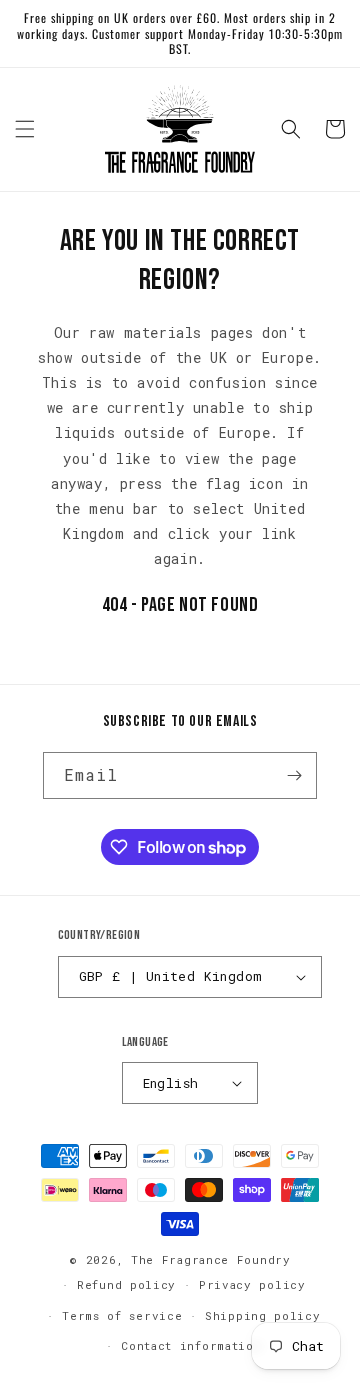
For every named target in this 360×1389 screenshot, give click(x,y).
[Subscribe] (294, 775)
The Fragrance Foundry (211, 1259)
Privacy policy (252, 1284)
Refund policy (126, 1284)
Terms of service (122, 1315)
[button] (25, 129)
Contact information (191, 1345)
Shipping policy (263, 1315)
